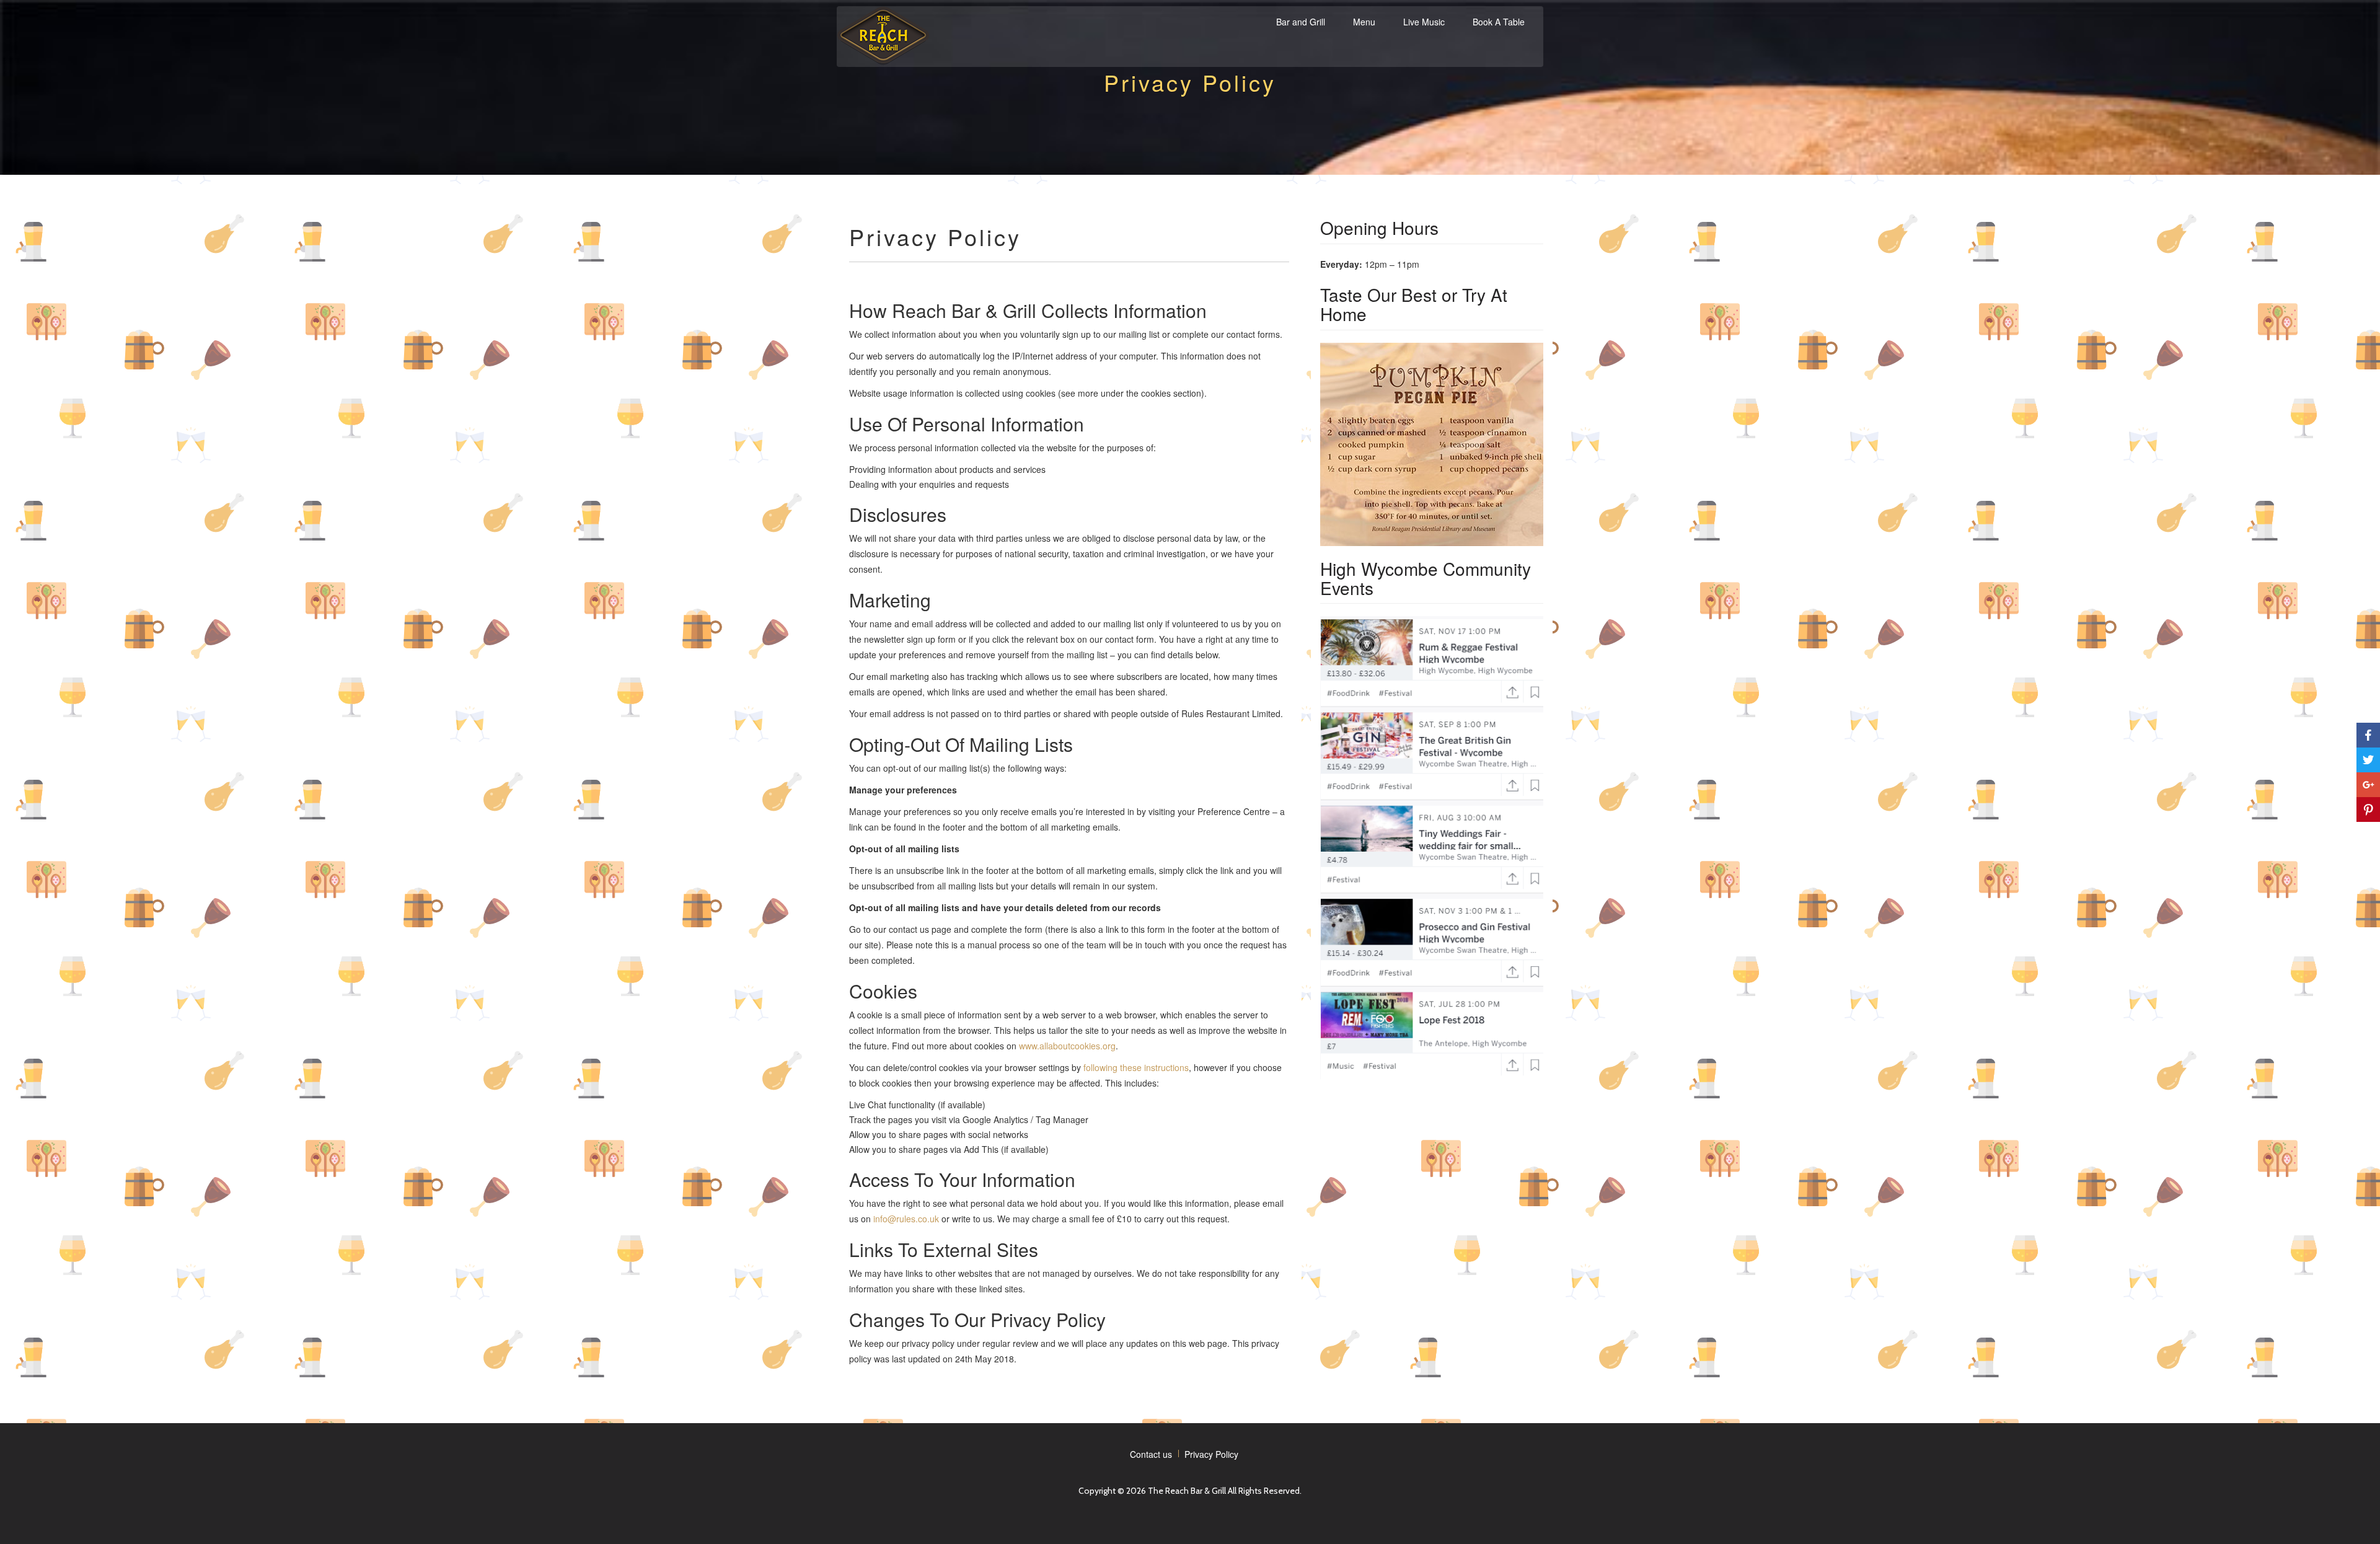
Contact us (1151, 1454)
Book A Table (1499, 22)
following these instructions (1136, 1067)
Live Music (1424, 22)
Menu (1364, 22)
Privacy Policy (1211, 1454)
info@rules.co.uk (906, 1219)
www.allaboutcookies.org (1067, 1046)
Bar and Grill (1301, 22)
